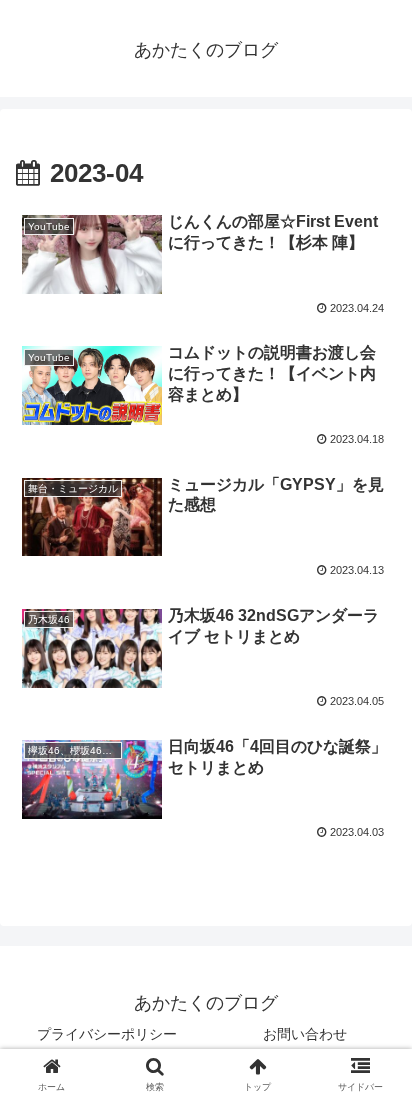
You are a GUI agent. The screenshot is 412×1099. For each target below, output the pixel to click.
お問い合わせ (305, 1034)
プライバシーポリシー (107, 1034)
